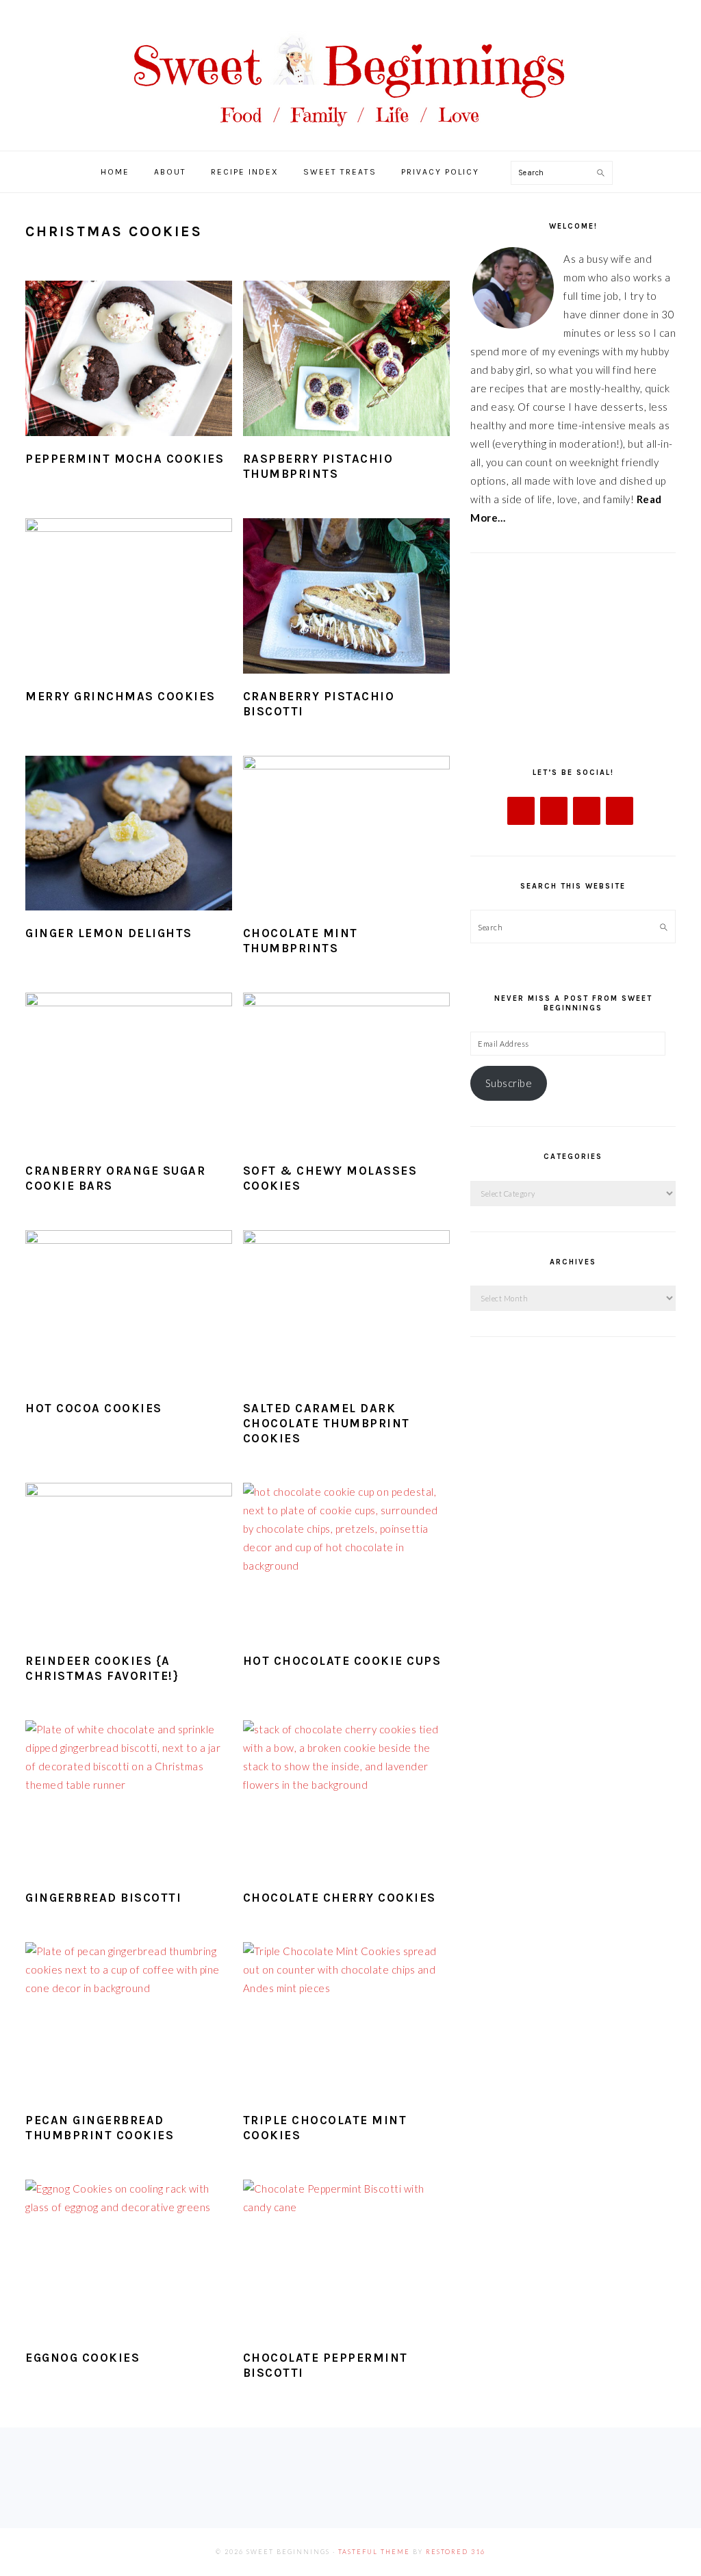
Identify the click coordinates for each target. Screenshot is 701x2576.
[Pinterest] (620, 811)
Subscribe (509, 1083)
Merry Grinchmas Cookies (120, 696)
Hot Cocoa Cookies (94, 1408)
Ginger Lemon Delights (109, 933)
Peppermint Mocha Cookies (125, 459)
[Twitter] (554, 811)
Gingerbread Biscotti (103, 1898)
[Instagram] (587, 811)
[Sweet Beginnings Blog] (350, 137)
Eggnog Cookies (82, 2358)
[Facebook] (521, 811)
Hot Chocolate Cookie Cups (342, 1661)
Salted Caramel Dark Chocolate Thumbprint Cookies (327, 1423)
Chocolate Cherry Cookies (340, 1898)
